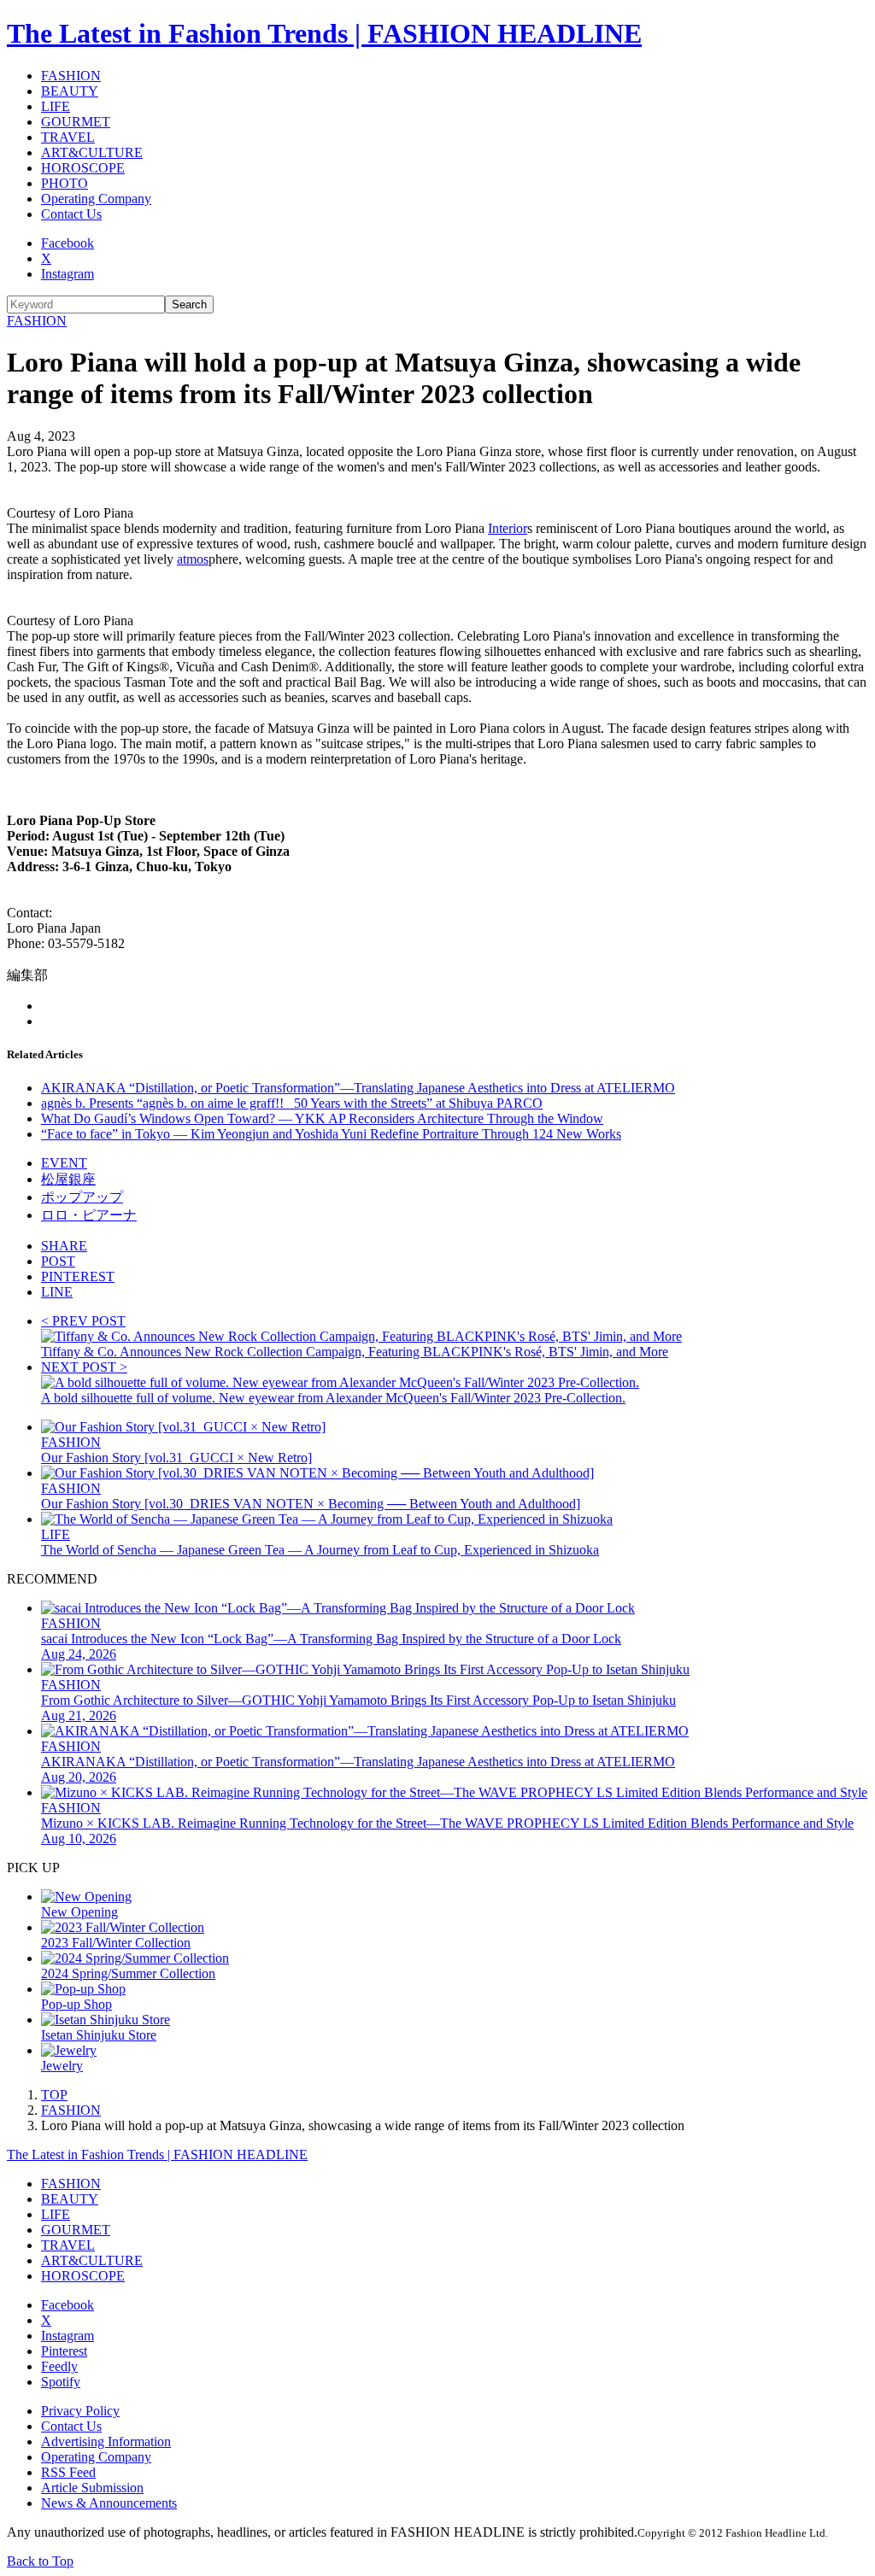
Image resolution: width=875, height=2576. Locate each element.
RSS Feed (68, 2472)
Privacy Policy (80, 2411)
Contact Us (71, 214)
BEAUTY (70, 91)
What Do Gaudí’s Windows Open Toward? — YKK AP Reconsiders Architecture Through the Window (322, 1118)
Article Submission (92, 2488)
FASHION (71, 76)
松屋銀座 (68, 1179)
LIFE (56, 106)
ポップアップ (82, 1197)
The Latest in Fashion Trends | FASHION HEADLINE (324, 33)
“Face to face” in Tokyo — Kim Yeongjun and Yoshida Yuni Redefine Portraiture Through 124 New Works (331, 1134)
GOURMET (76, 122)
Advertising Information (106, 2441)
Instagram (68, 274)
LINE (57, 1292)
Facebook (68, 243)
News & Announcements (109, 2503)
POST (58, 1261)
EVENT (64, 1163)
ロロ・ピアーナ (89, 1215)
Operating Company (96, 199)
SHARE (64, 1246)
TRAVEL (68, 137)
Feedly (59, 2366)
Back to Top (40, 2561)
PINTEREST (78, 1276)
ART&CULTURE (92, 152)
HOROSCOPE (83, 168)
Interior (508, 528)
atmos (193, 559)
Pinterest (64, 2351)
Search (189, 304)
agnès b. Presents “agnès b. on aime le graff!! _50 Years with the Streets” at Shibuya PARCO (292, 1103)
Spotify (61, 2382)
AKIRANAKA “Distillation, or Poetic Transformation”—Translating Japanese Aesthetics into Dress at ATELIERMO (358, 1088)
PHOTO (65, 183)
